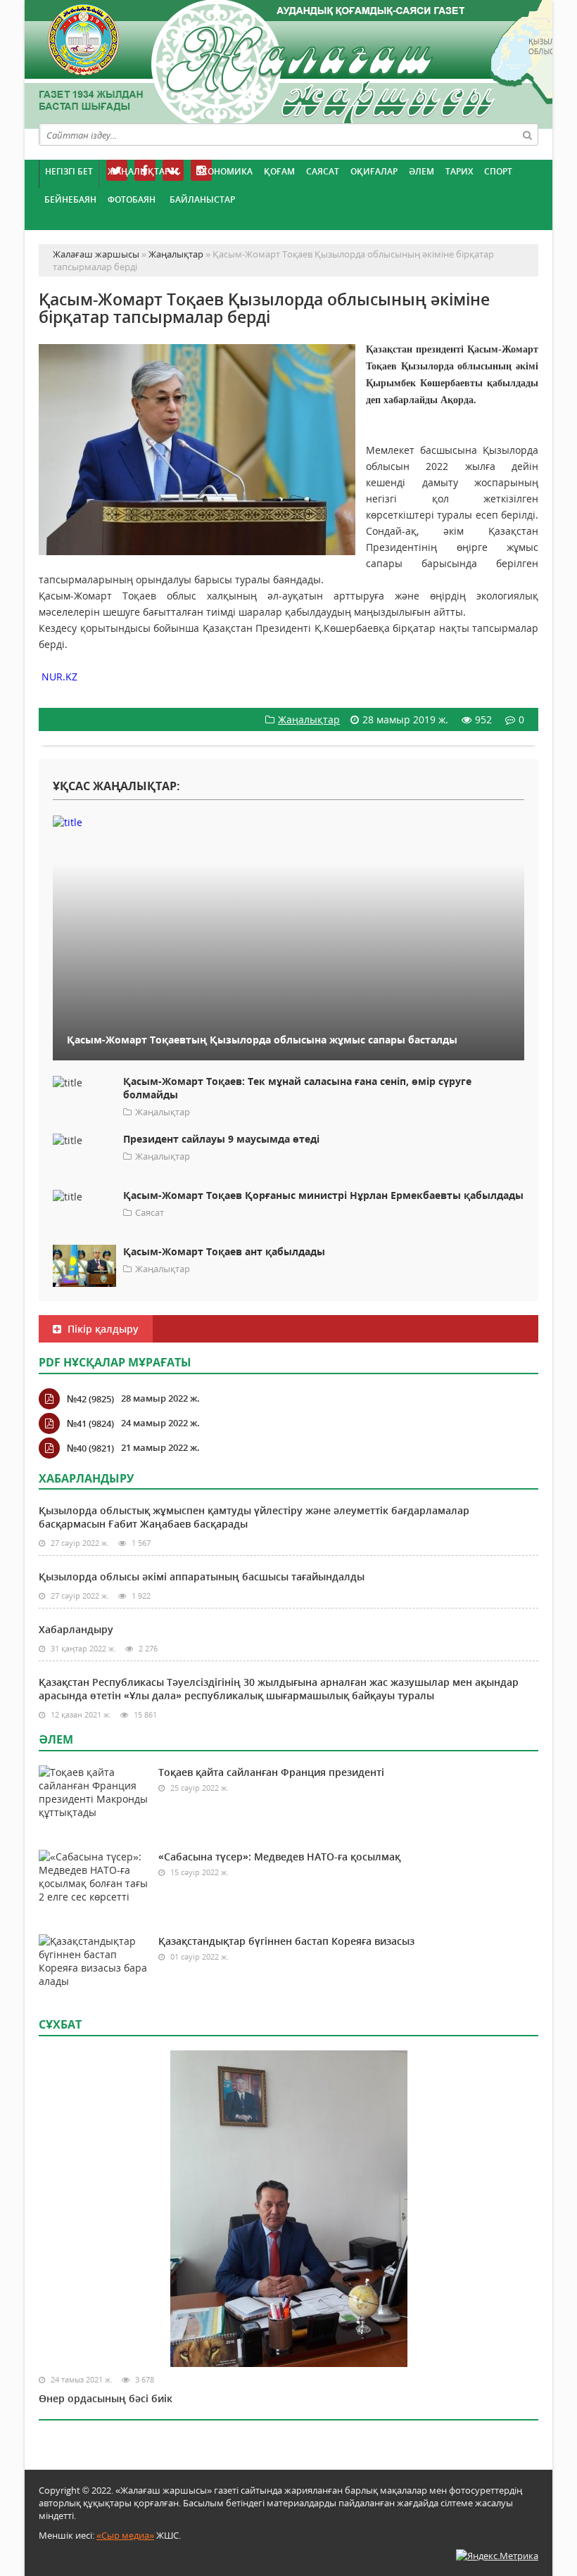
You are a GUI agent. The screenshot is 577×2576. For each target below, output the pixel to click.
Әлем (421, 171)
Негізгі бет (69, 171)
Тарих (459, 171)
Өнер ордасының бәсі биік (106, 2398)
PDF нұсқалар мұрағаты (115, 1362)
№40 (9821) (90, 1448)
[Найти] (527, 134)
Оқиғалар (374, 171)
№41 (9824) (90, 1423)
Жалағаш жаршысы (288, 62)
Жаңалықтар (139, 171)
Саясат (323, 171)
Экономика (224, 171)
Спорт (498, 171)
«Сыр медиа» (125, 2535)
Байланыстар (202, 199)
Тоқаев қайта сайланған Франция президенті (271, 1772)
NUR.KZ (59, 677)
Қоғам (279, 171)
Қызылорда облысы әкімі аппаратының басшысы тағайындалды (202, 1576)
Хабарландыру (76, 1629)
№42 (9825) (90, 1399)
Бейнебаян (70, 199)
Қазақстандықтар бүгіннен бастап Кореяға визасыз (286, 1941)
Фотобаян (132, 199)
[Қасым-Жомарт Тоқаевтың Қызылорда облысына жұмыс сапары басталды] (288, 821)
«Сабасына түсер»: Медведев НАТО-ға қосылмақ (279, 1857)
